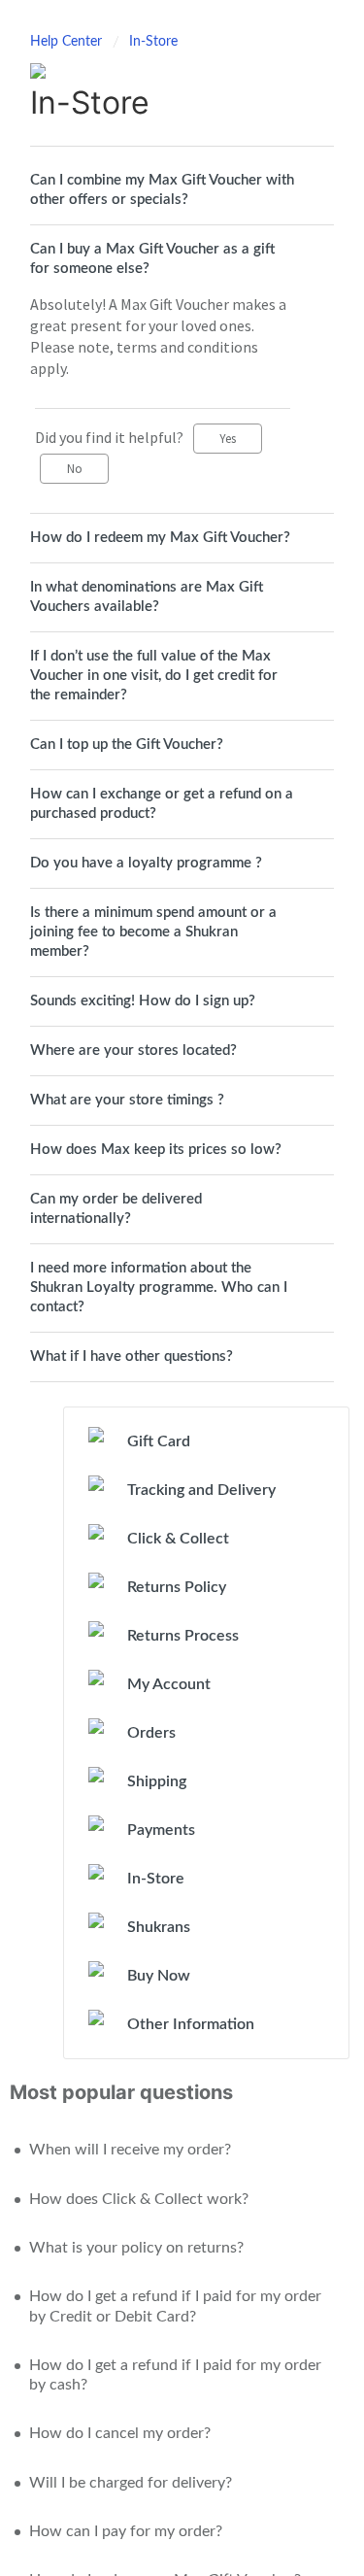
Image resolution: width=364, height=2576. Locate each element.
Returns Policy (177, 1587)
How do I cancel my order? (120, 2433)
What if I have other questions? (132, 1356)
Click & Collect (178, 1539)
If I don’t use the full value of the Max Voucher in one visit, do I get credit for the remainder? (154, 676)
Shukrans (159, 1927)
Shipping (157, 1781)
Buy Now (159, 1976)
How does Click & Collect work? (139, 2199)
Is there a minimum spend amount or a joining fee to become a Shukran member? (153, 932)
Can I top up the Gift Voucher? (127, 745)
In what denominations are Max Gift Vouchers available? (147, 597)
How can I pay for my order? (126, 2531)
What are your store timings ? (127, 1100)
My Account (169, 1684)
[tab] (182, 190)
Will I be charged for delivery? (131, 2483)
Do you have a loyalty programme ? (146, 863)
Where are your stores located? (133, 1051)
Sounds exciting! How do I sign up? (143, 1001)
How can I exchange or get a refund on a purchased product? (162, 804)
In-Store (153, 42)
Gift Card (159, 1441)
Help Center (68, 42)
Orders (151, 1733)
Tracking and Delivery (201, 1490)
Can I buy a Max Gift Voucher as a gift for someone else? (152, 259)
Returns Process (183, 1636)
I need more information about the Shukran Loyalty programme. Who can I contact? (159, 1288)
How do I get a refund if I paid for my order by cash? (175, 2375)
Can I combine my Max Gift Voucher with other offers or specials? (162, 190)
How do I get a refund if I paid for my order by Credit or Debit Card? (175, 2306)
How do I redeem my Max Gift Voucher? (160, 538)
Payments (161, 1830)
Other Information (191, 2024)
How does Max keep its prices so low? (156, 1150)
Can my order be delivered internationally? (116, 1209)
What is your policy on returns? (136, 2248)
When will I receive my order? (130, 2150)
